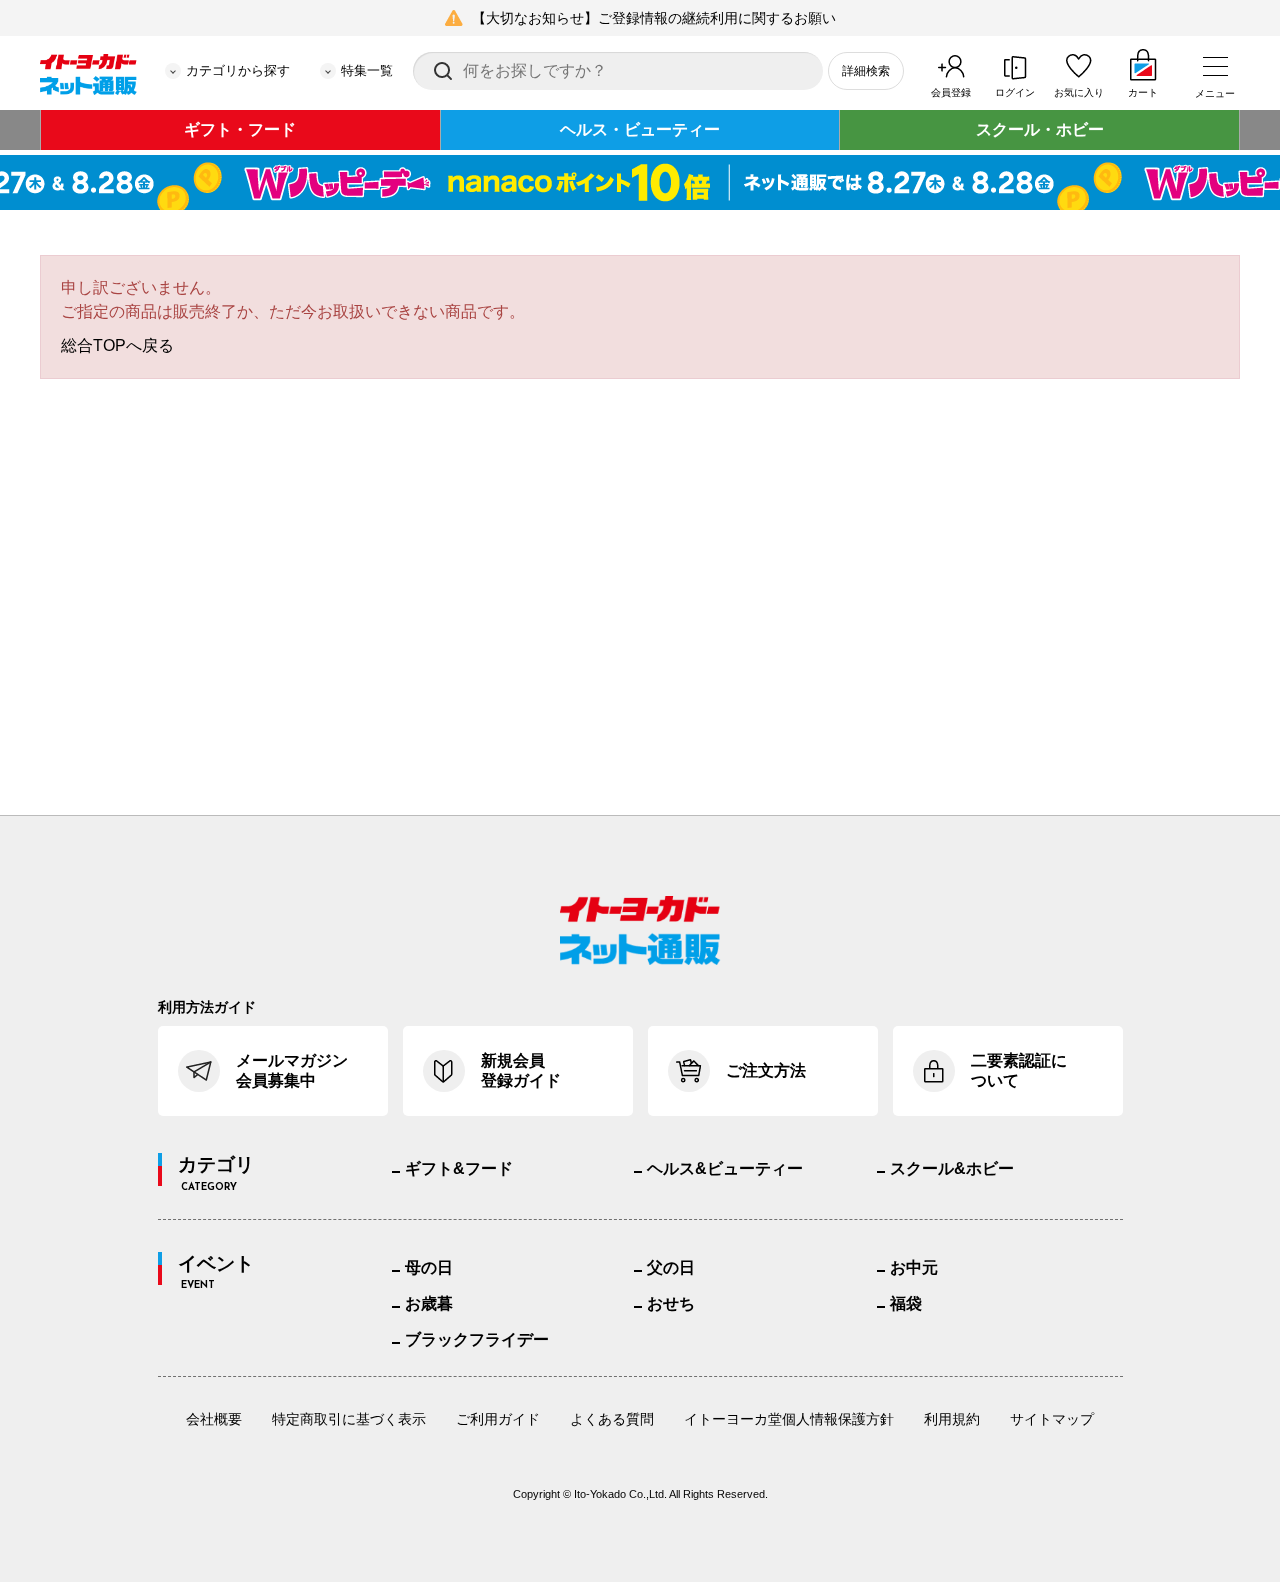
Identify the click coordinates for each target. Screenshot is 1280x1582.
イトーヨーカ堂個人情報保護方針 (789, 1419)
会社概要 (214, 1419)
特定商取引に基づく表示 (349, 1419)
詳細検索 (866, 71)
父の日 (671, 1267)
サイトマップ (1052, 1419)
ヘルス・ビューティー (640, 129)
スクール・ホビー (1040, 129)
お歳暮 (429, 1303)
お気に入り (1079, 92)
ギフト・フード (240, 129)
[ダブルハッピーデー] (640, 182)
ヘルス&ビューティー (725, 1168)
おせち (671, 1303)
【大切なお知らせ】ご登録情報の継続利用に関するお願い (654, 18)
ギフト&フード (459, 1168)
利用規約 (952, 1419)
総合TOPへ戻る (117, 345)
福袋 (906, 1303)
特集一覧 (367, 70)
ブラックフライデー (477, 1339)
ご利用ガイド (498, 1419)
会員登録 (951, 92)
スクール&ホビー (952, 1168)
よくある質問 (612, 1419)
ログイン (1015, 92)
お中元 (914, 1267)
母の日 (429, 1267)
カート (1143, 92)
